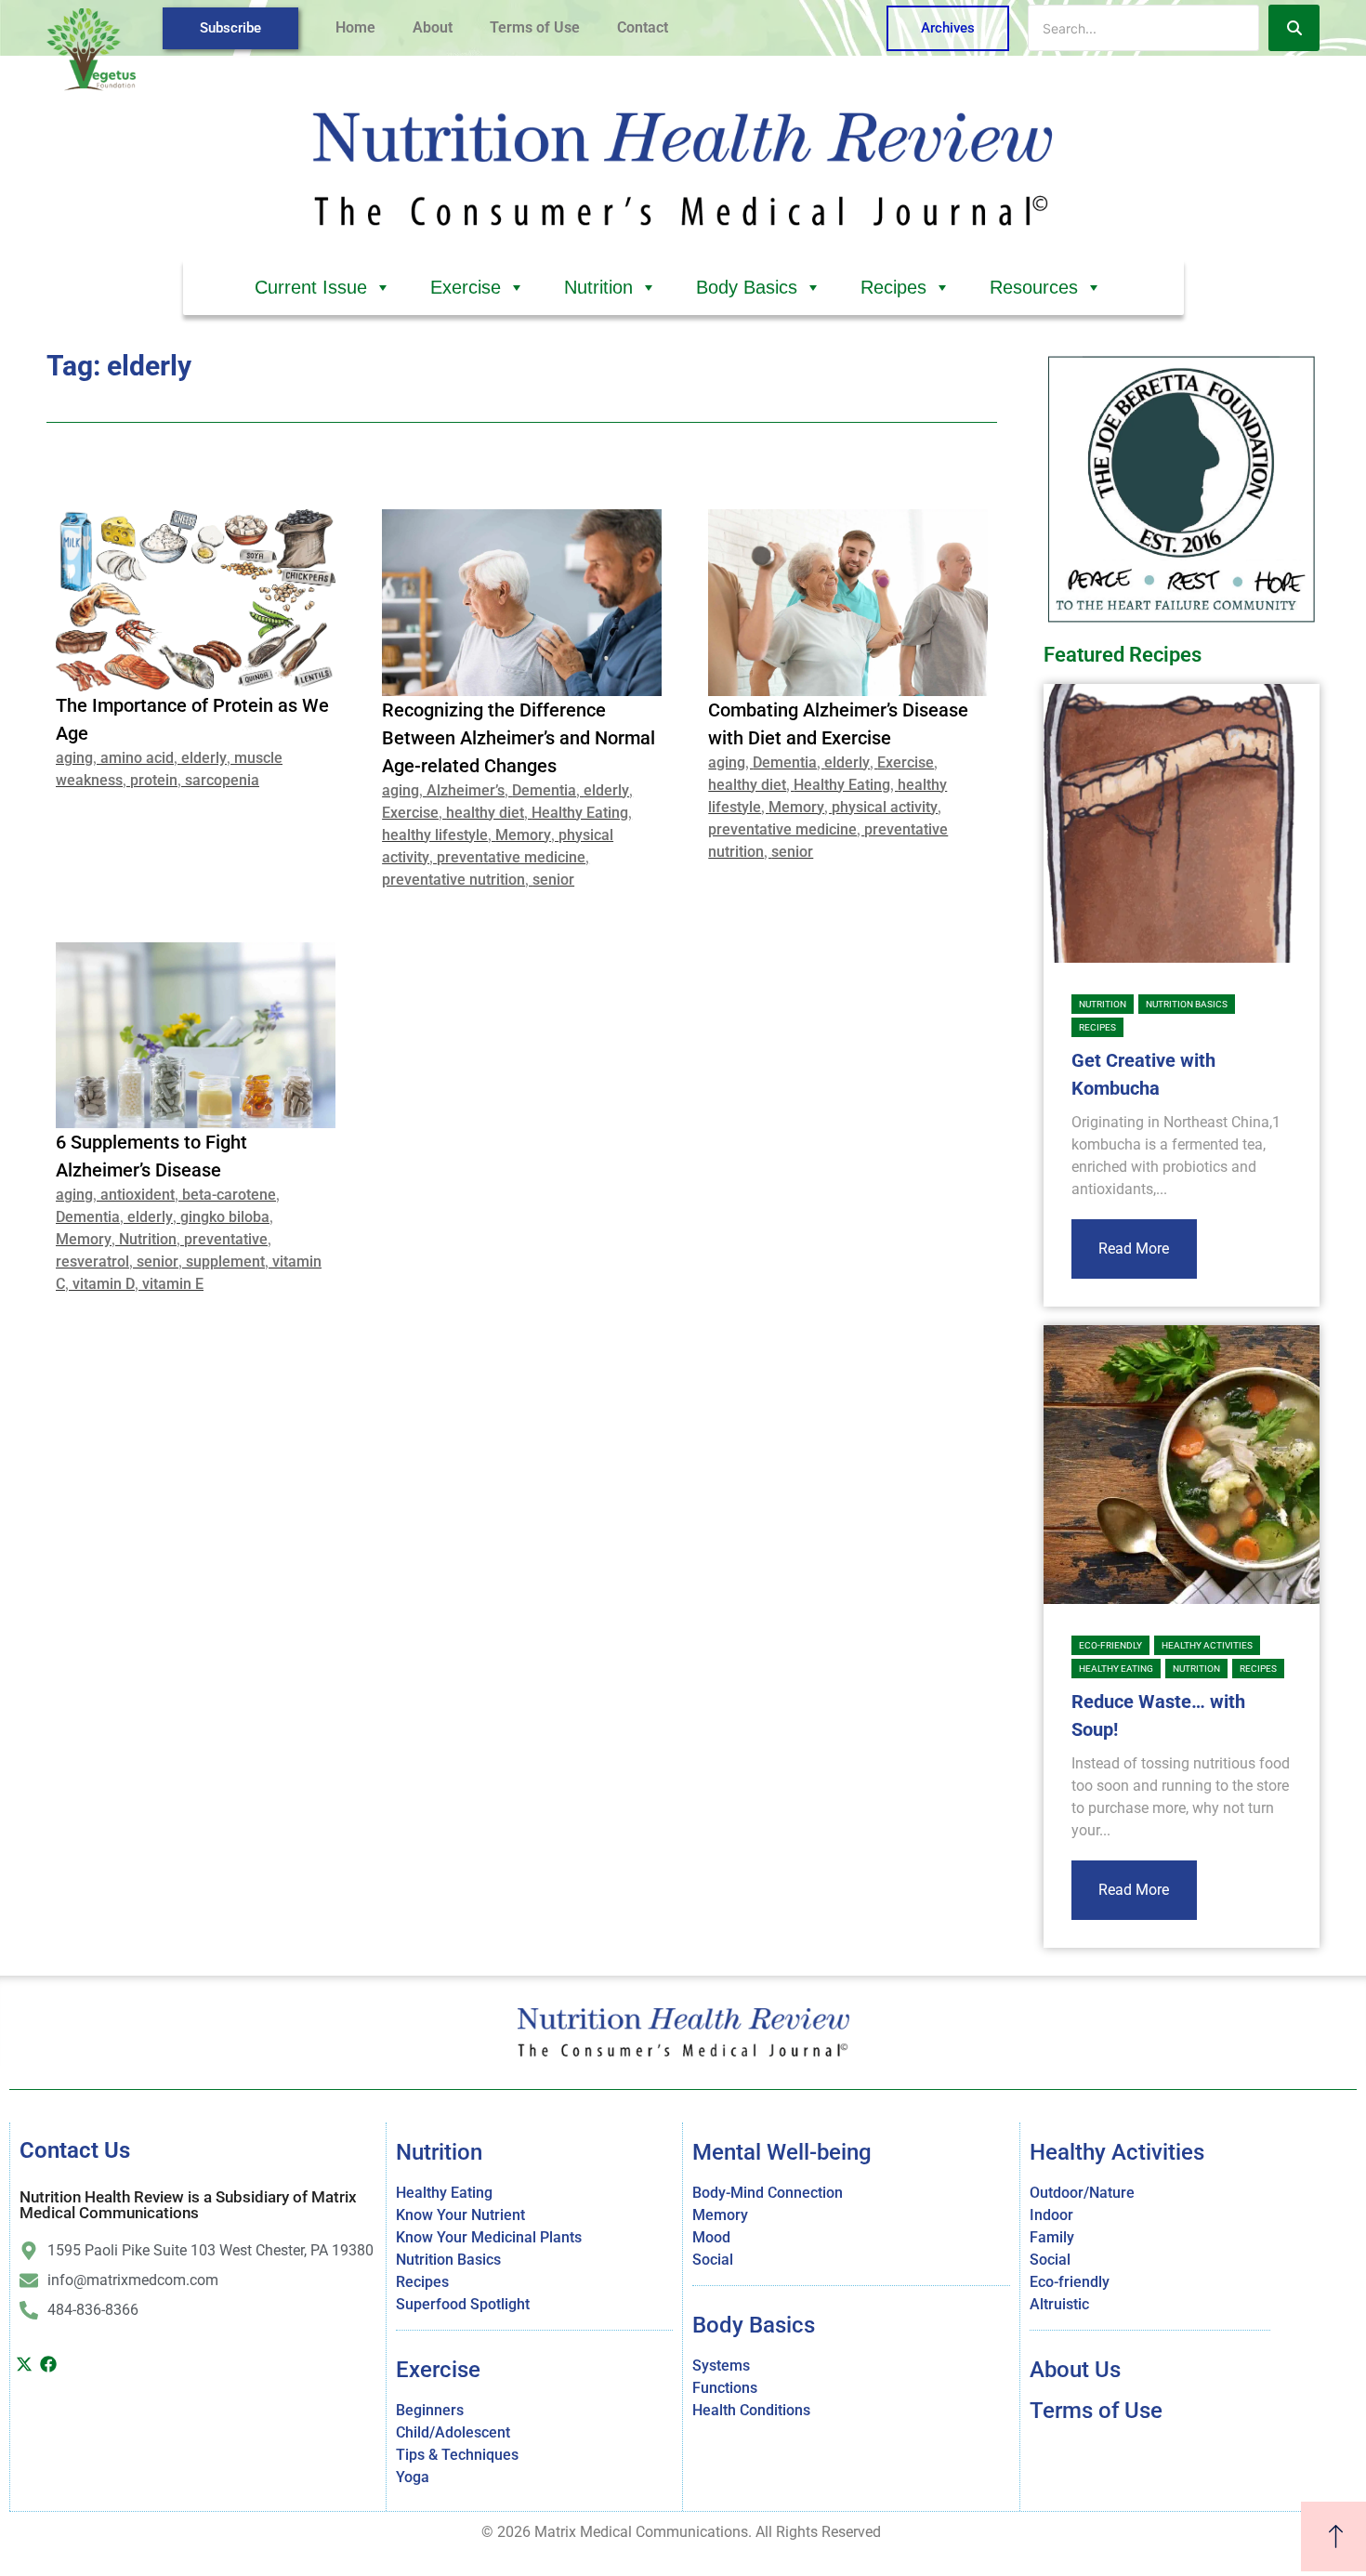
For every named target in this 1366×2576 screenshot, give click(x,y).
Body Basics (747, 287)
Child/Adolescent (453, 2432)
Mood (711, 2237)
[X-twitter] (24, 2364)
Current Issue (311, 287)
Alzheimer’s (466, 790)
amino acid (137, 758)
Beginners (430, 2410)
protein (154, 780)
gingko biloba (225, 1217)
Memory (523, 835)
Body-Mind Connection (768, 2193)
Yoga (413, 2477)
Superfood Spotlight (463, 2304)
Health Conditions (751, 2410)
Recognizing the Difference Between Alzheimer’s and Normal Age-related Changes (519, 738)
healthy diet (485, 813)
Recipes (893, 287)
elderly (204, 758)
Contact (643, 27)
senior (553, 880)
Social (713, 2260)
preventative (226, 1239)
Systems (721, 2366)
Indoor (1051, 2215)
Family (1052, 2237)
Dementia (544, 790)
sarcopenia (222, 780)
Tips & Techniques (457, 2455)
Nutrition (598, 287)
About (433, 27)
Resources (1034, 287)
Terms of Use (535, 27)
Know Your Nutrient (460, 2215)
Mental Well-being (782, 2152)
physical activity (885, 807)
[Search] (1294, 28)
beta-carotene (229, 1195)
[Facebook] (49, 2364)
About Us (1075, 2370)
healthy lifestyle (435, 835)
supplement (225, 1262)
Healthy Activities (1207, 1645)
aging (74, 758)
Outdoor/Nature (1082, 2193)
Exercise (466, 287)
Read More (1134, 1249)
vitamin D (104, 1284)
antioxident (138, 1195)
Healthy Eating (580, 813)
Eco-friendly (1110, 1645)
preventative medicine (511, 857)
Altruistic (1059, 2304)
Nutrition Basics (1187, 1004)
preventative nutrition (453, 880)
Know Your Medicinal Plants (489, 2237)
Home (355, 27)
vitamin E (173, 1284)
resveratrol (92, 1262)
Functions (725, 2388)
